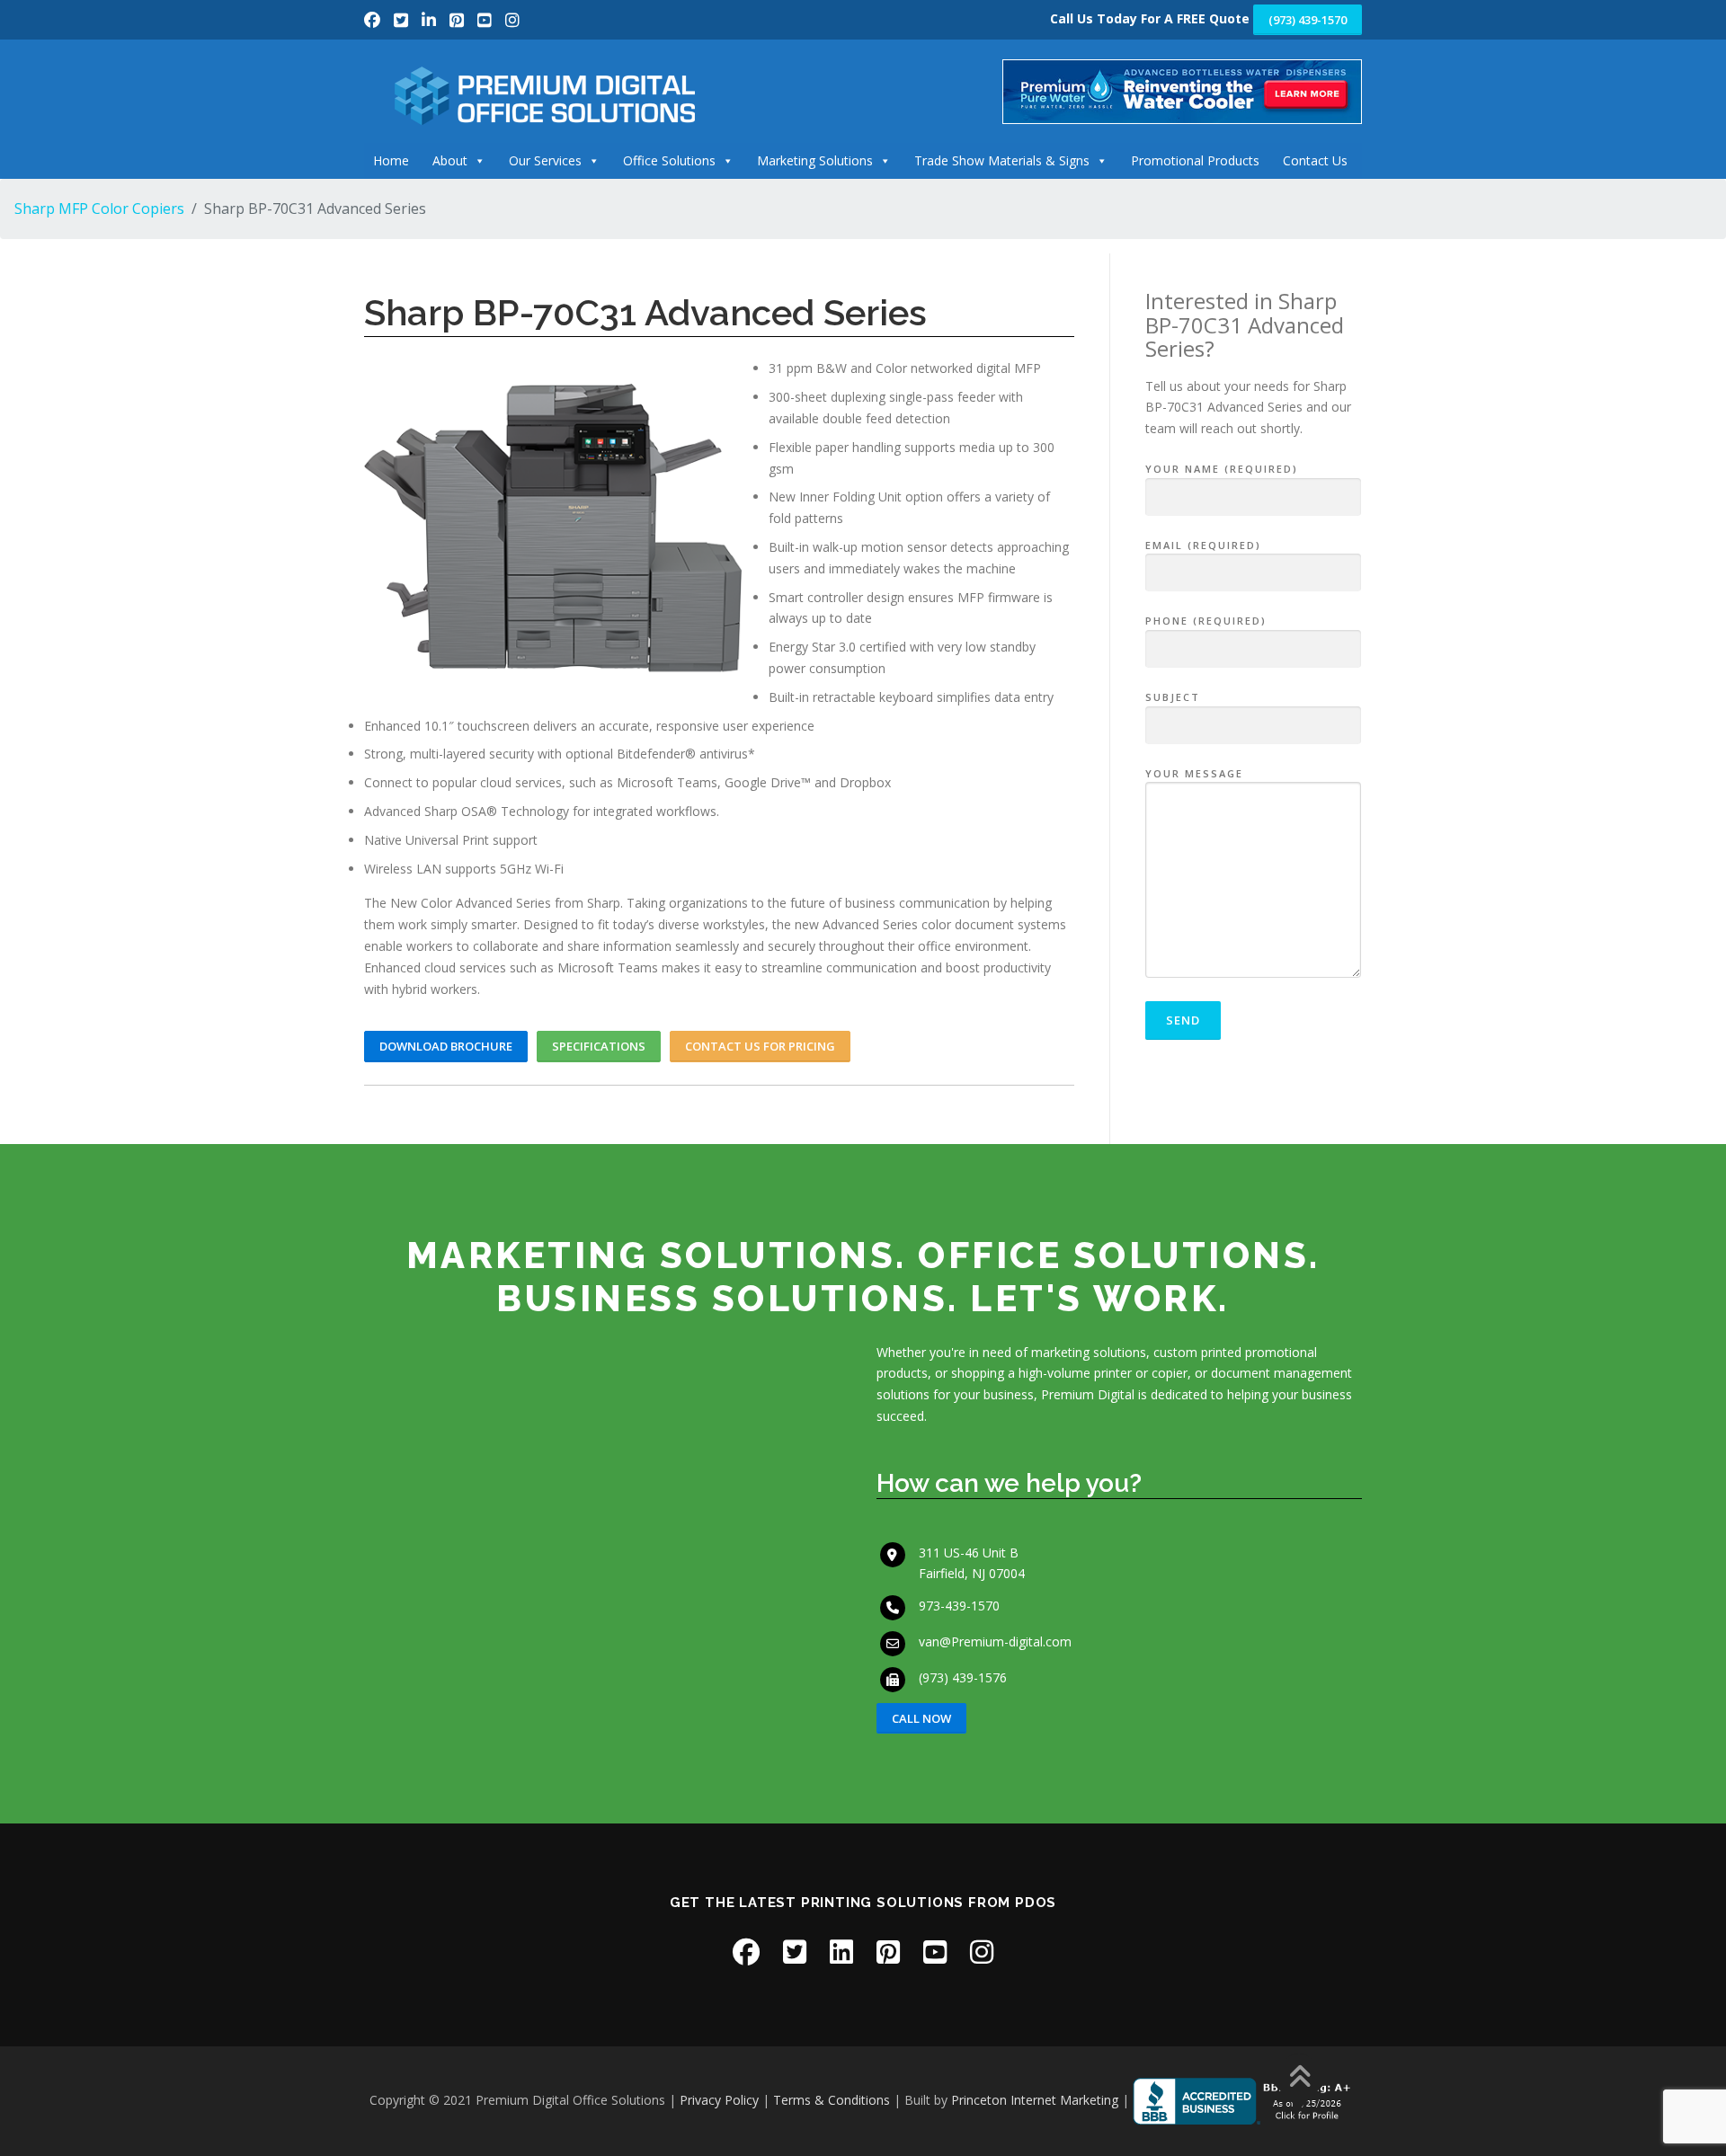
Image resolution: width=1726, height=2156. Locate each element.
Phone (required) (1206, 621)
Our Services (545, 160)
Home (391, 160)
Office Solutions (669, 160)
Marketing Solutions (815, 160)
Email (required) (1203, 545)
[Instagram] (512, 20)
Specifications (599, 1046)
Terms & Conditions (832, 2100)
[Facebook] (374, 20)
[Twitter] (403, 20)
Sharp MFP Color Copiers (99, 209)
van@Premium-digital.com (995, 1641)
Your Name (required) (1222, 469)
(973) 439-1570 (1308, 20)
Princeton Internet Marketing (1035, 2100)
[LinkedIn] (431, 20)
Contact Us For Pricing (760, 1046)
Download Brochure (446, 1046)
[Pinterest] (459, 20)
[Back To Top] (1299, 2078)
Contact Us (1315, 160)
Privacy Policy (719, 2100)
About (450, 160)
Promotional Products (1195, 160)
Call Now (921, 1718)
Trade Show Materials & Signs (1002, 160)
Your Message (1194, 773)
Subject (1173, 697)
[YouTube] (487, 20)
